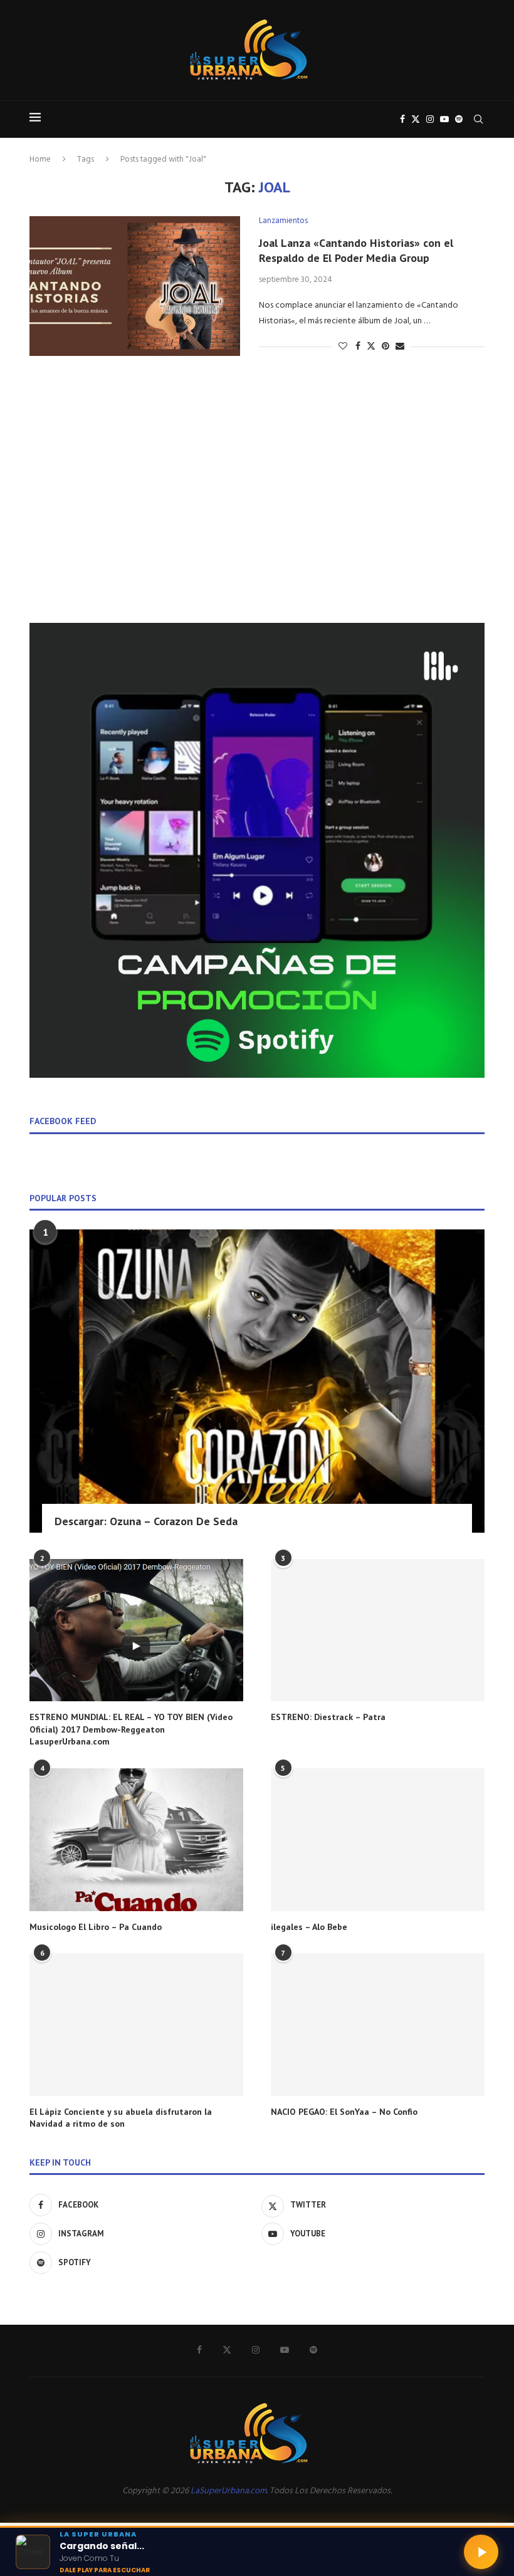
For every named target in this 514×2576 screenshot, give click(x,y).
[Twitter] (416, 119)
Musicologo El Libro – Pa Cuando (96, 1927)
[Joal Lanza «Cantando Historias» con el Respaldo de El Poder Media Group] (135, 286)
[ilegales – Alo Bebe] (378, 1839)
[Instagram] (430, 119)
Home (40, 159)
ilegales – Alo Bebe (309, 1927)
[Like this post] (343, 347)
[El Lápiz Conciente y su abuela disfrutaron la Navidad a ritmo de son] (136, 2024)
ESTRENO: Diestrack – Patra (328, 1717)
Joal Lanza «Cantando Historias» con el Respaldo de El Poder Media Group (356, 250)
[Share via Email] (400, 347)
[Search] (478, 119)
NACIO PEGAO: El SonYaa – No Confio (344, 2112)
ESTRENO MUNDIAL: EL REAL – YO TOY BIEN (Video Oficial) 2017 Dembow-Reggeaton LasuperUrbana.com (131, 1729)
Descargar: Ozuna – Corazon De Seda (146, 1521)
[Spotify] (459, 119)
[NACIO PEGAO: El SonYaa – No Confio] (378, 2024)
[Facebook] (402, 119)
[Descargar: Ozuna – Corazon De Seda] (257, 1381)
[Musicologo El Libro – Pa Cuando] (136, 1839)
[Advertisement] (257, 507)
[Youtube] (444, 119)
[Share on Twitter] (371, 347)
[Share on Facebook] (358, 347)
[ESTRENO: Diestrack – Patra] (378, 1630)
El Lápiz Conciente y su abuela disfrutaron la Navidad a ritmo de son (121, 2118)
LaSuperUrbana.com (228, 2491)
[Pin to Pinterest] (385, 347)
